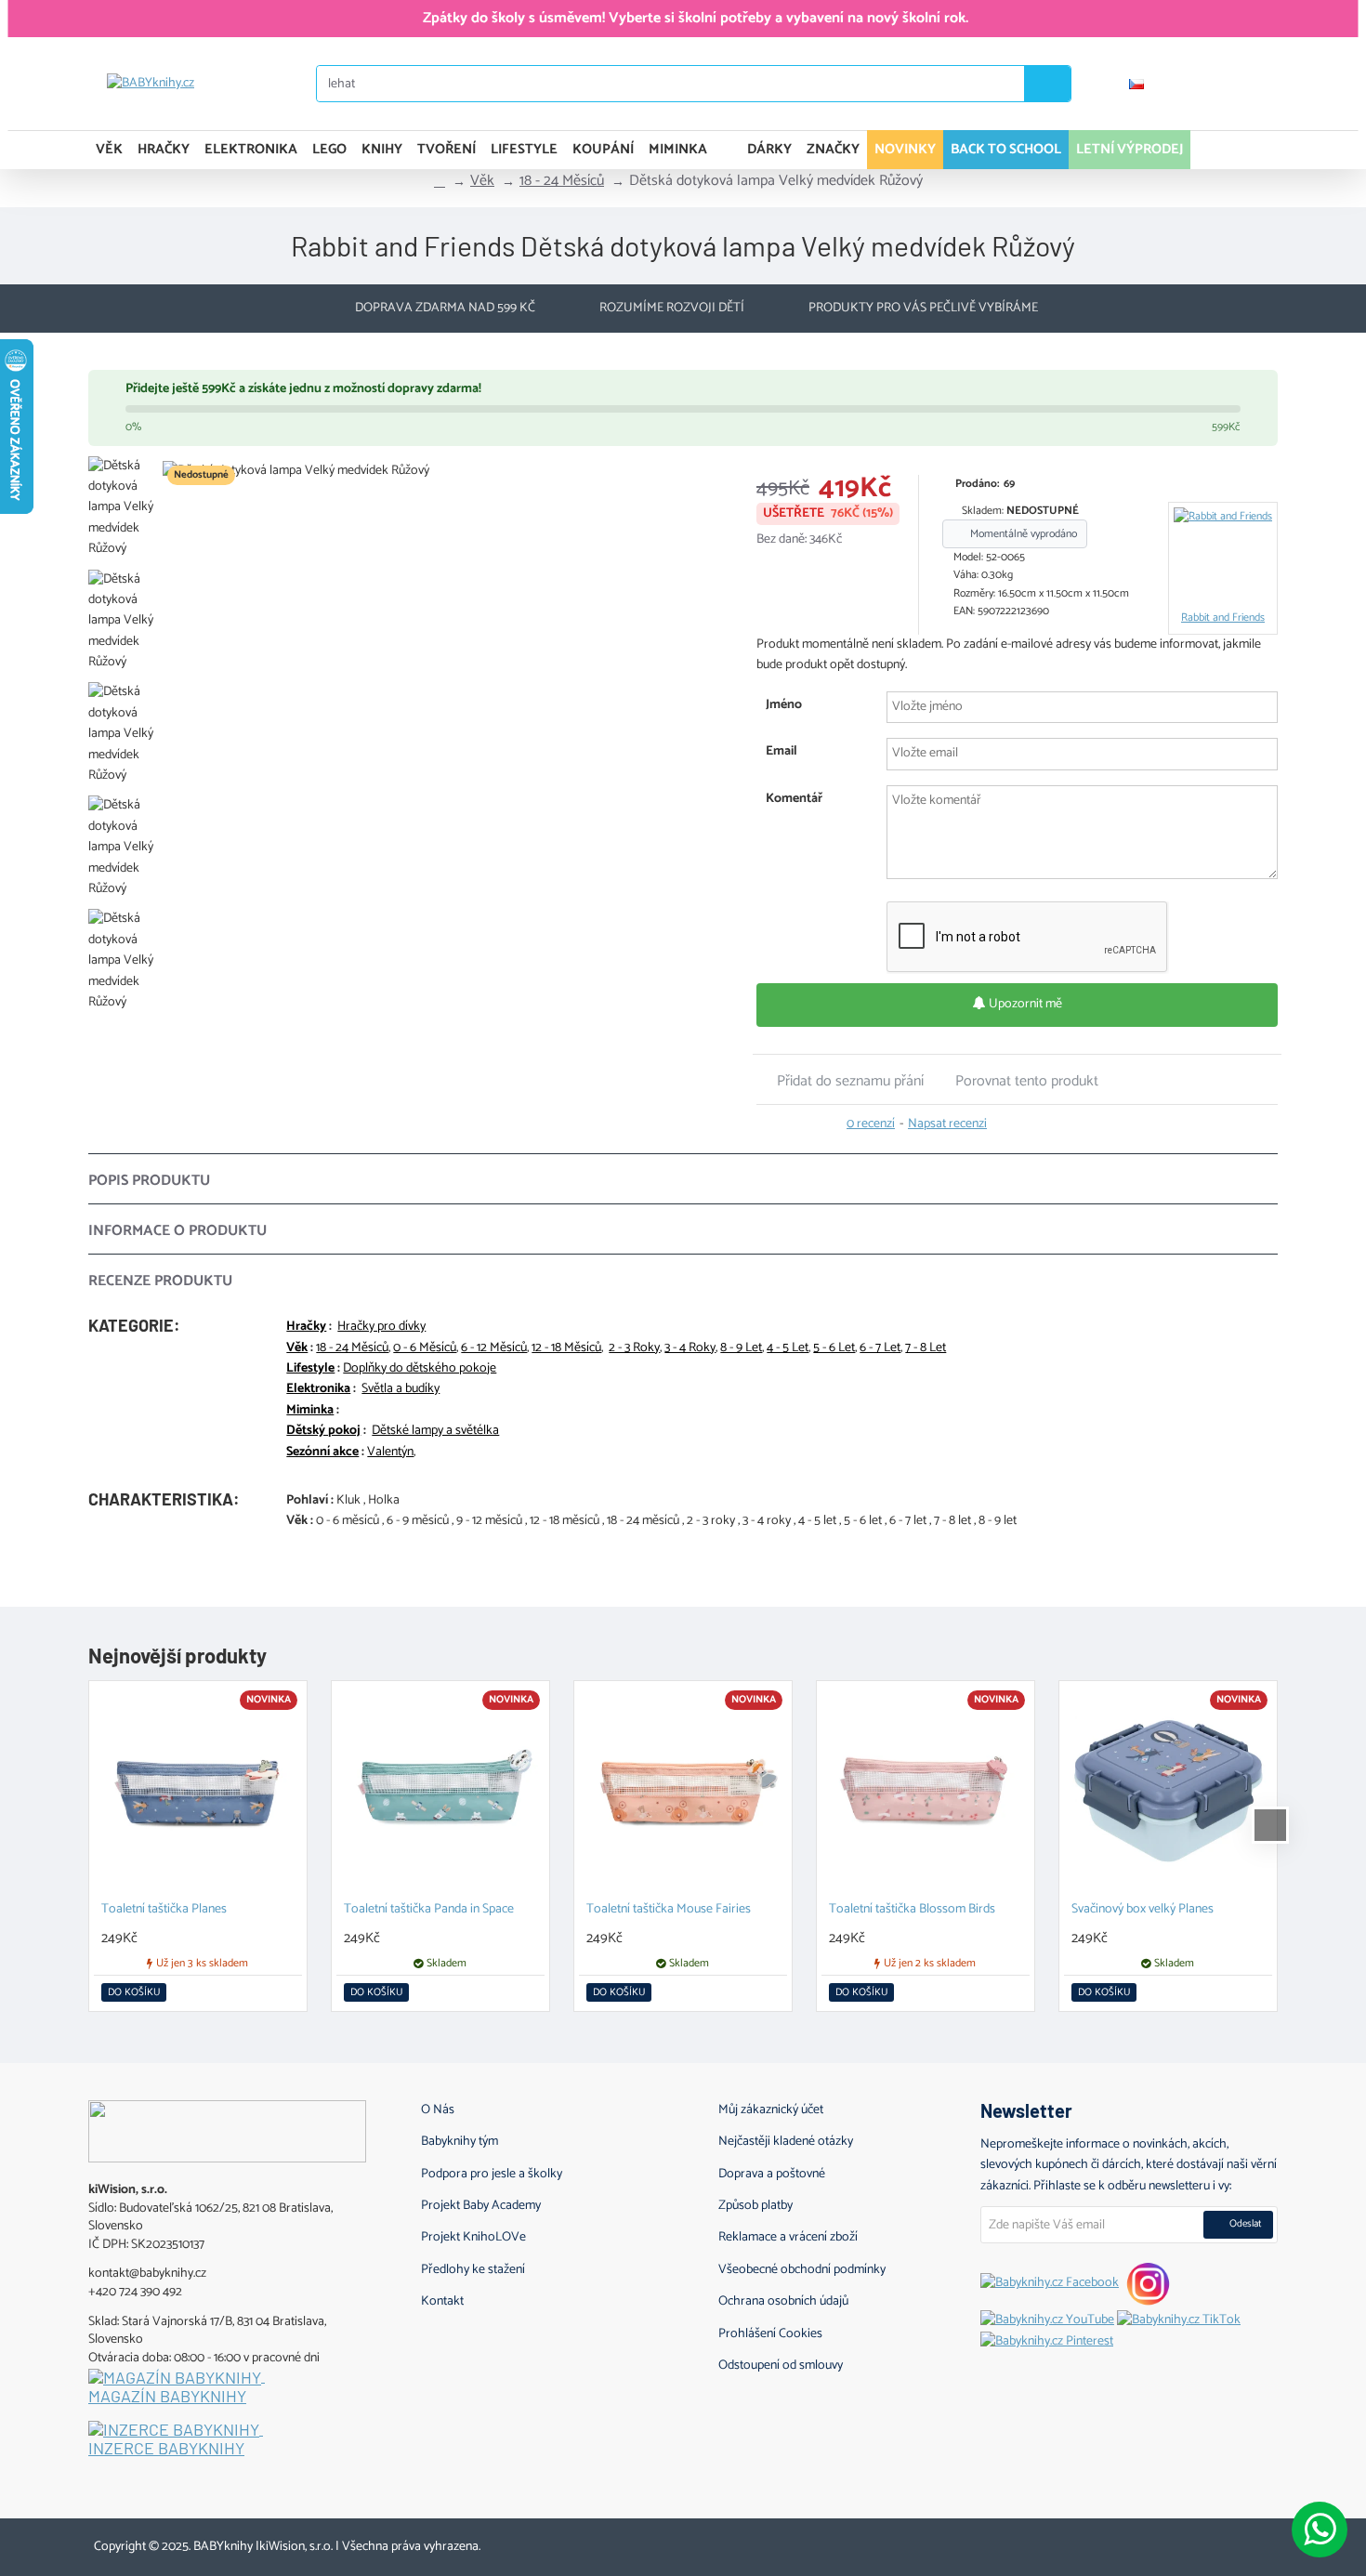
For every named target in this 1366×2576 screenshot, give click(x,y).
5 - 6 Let (834, 1348)
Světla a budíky (401, 1389)
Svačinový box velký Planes (1143, 1910)
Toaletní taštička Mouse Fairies (669, 1910)
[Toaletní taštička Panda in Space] (440, 1790)
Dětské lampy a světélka (435, 1431)
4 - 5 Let (788, 1348)
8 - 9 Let (741, 1348)
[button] (840, 1081)
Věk (482, 181)
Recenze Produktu (160, 1281)
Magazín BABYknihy (167, 2397)
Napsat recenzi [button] (947, 1124)
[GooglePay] (1274, 2543)
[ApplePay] (1239, 2543)
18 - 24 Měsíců (562, 181)
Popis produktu (149, 1181)
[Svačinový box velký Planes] (1168, 1790)
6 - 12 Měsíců (494, 1348)
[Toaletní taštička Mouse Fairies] (683, 1790)
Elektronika (318, 1389)
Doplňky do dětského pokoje (420, 1369)
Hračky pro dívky (381, 1327)
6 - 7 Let (880, 1348)
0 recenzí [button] (871, 1124)
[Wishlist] (1250, 84)
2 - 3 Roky (634, 1348)
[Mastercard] (1204, 2543)
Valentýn (390, 1452)
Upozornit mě (1024, 1004)
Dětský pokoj (323, 1431)
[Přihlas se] (1195, 84)
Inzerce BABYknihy (166, 2449)
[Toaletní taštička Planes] (198, 1790)
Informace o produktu (177, 1231)
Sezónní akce (322, 1452)
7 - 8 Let (926, 1348)
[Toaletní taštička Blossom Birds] (926, 1790)
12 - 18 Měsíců (566, 1348)
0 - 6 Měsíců (425, 1348)
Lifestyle (310, 1369)
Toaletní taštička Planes (164, 1910)
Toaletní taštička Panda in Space (429, 1910)
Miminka (310, 1411)
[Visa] (1169, 2543)
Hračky (306, 1327)
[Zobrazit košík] (1257, 150)
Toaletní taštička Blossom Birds (912, 1910)
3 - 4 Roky (690, 1348)
